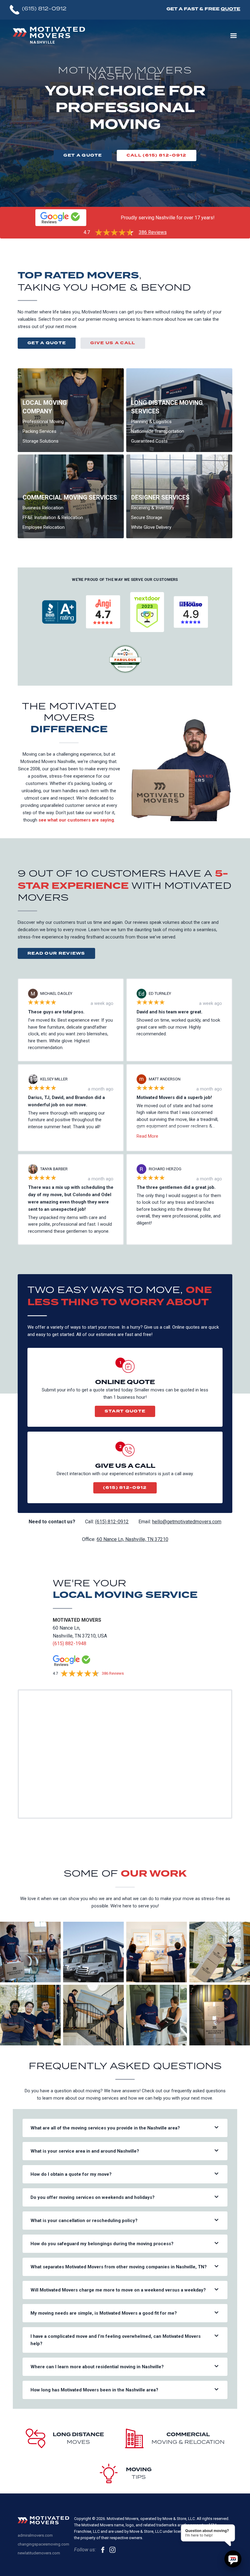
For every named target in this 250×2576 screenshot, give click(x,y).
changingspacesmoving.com (43, 2544)
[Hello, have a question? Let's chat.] (233, 2559)
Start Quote (125, 1411)
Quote (230, 9)
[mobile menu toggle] (234, 36)
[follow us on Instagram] (112, 2550)
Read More (147, 1136)
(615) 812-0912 (125, 1488)
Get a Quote (83, 155)
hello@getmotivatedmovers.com (187, 1522)
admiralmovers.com (35, 2535)
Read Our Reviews (56, 953)
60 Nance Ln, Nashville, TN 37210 (132, 1539)
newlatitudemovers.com (39, 2553)
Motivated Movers (77, 1620)
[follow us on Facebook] (103, 2550)
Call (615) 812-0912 (157, 155)
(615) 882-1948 (70, 1643)
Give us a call (113, 343)
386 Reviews (153, 232)
